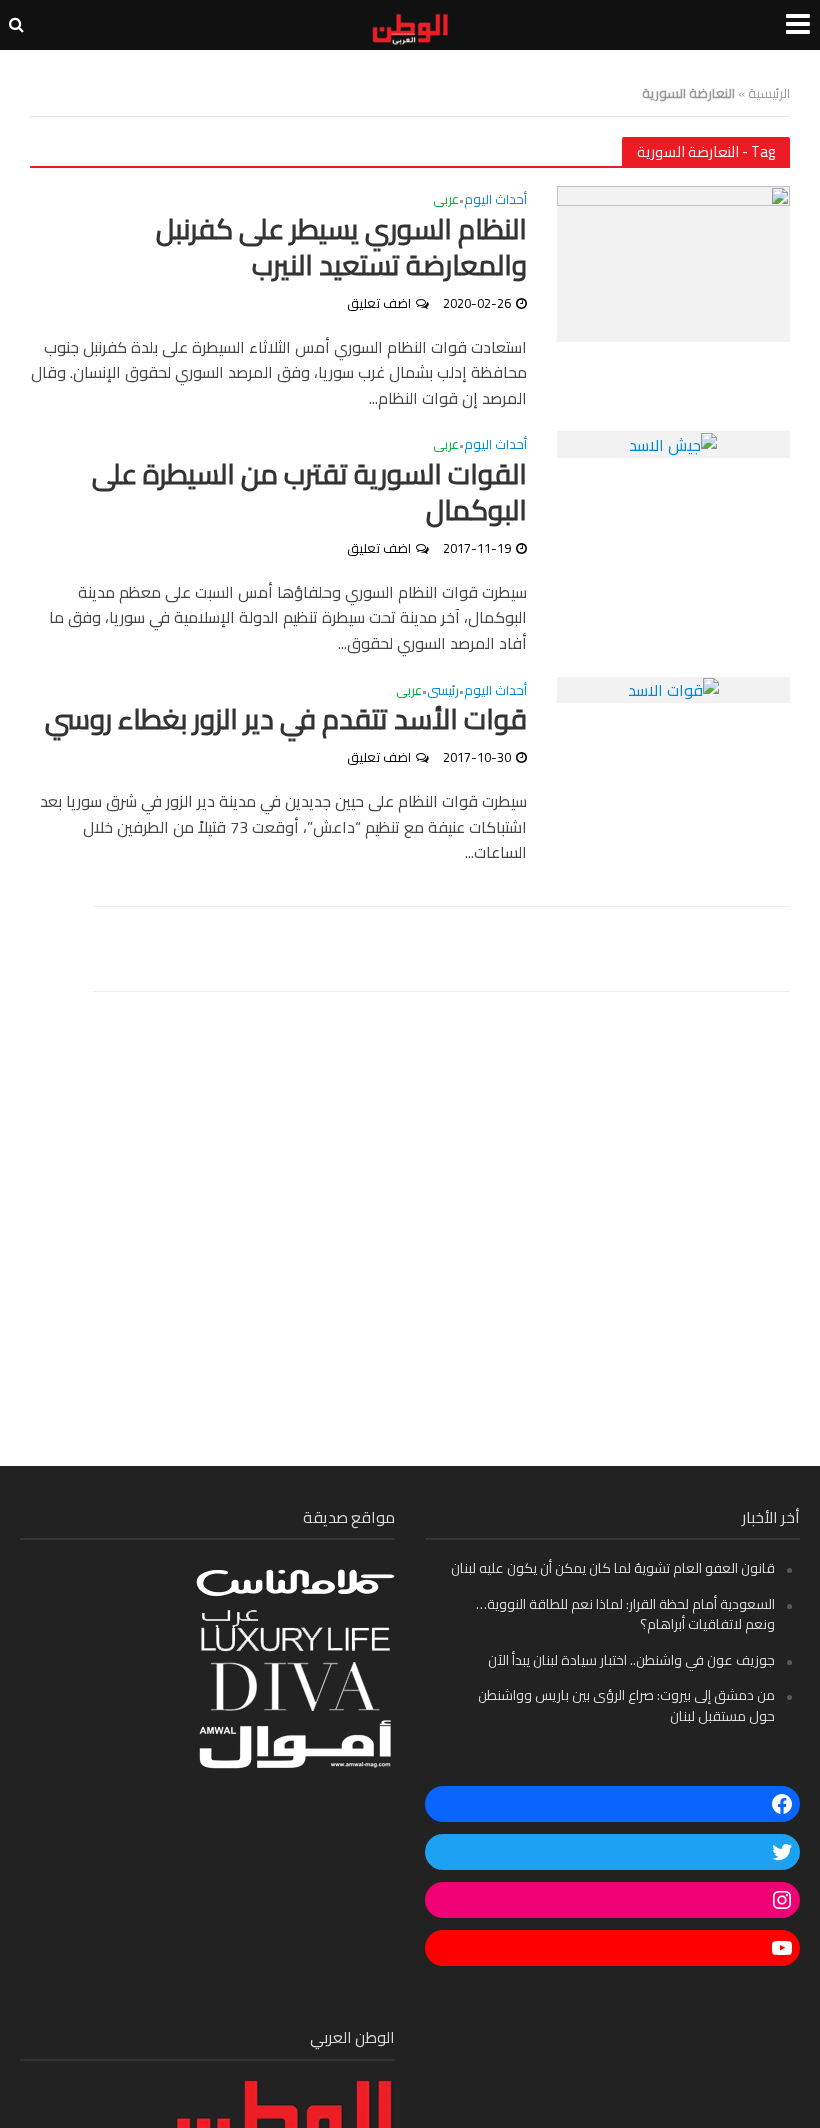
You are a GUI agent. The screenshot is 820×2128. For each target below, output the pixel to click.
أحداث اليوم (495, 201)
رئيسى (443, 692)
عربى (446, 201)
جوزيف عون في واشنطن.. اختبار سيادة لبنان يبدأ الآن (631, 1660)
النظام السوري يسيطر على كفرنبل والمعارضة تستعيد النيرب (341, 248)
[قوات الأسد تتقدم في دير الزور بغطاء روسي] (673, 689)
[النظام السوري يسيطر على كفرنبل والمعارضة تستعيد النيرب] (673, 262)
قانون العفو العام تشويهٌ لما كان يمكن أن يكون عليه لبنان (613, 1568)
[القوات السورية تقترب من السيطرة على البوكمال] (673, 443)
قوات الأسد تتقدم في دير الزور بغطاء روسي (286, 720)
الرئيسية (769, 93)
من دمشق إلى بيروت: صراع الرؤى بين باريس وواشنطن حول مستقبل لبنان (626, 1705)
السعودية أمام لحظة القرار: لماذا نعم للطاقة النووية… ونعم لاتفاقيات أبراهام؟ (625, 1614)
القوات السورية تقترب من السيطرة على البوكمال (309, 493)
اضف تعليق (379, 303)
